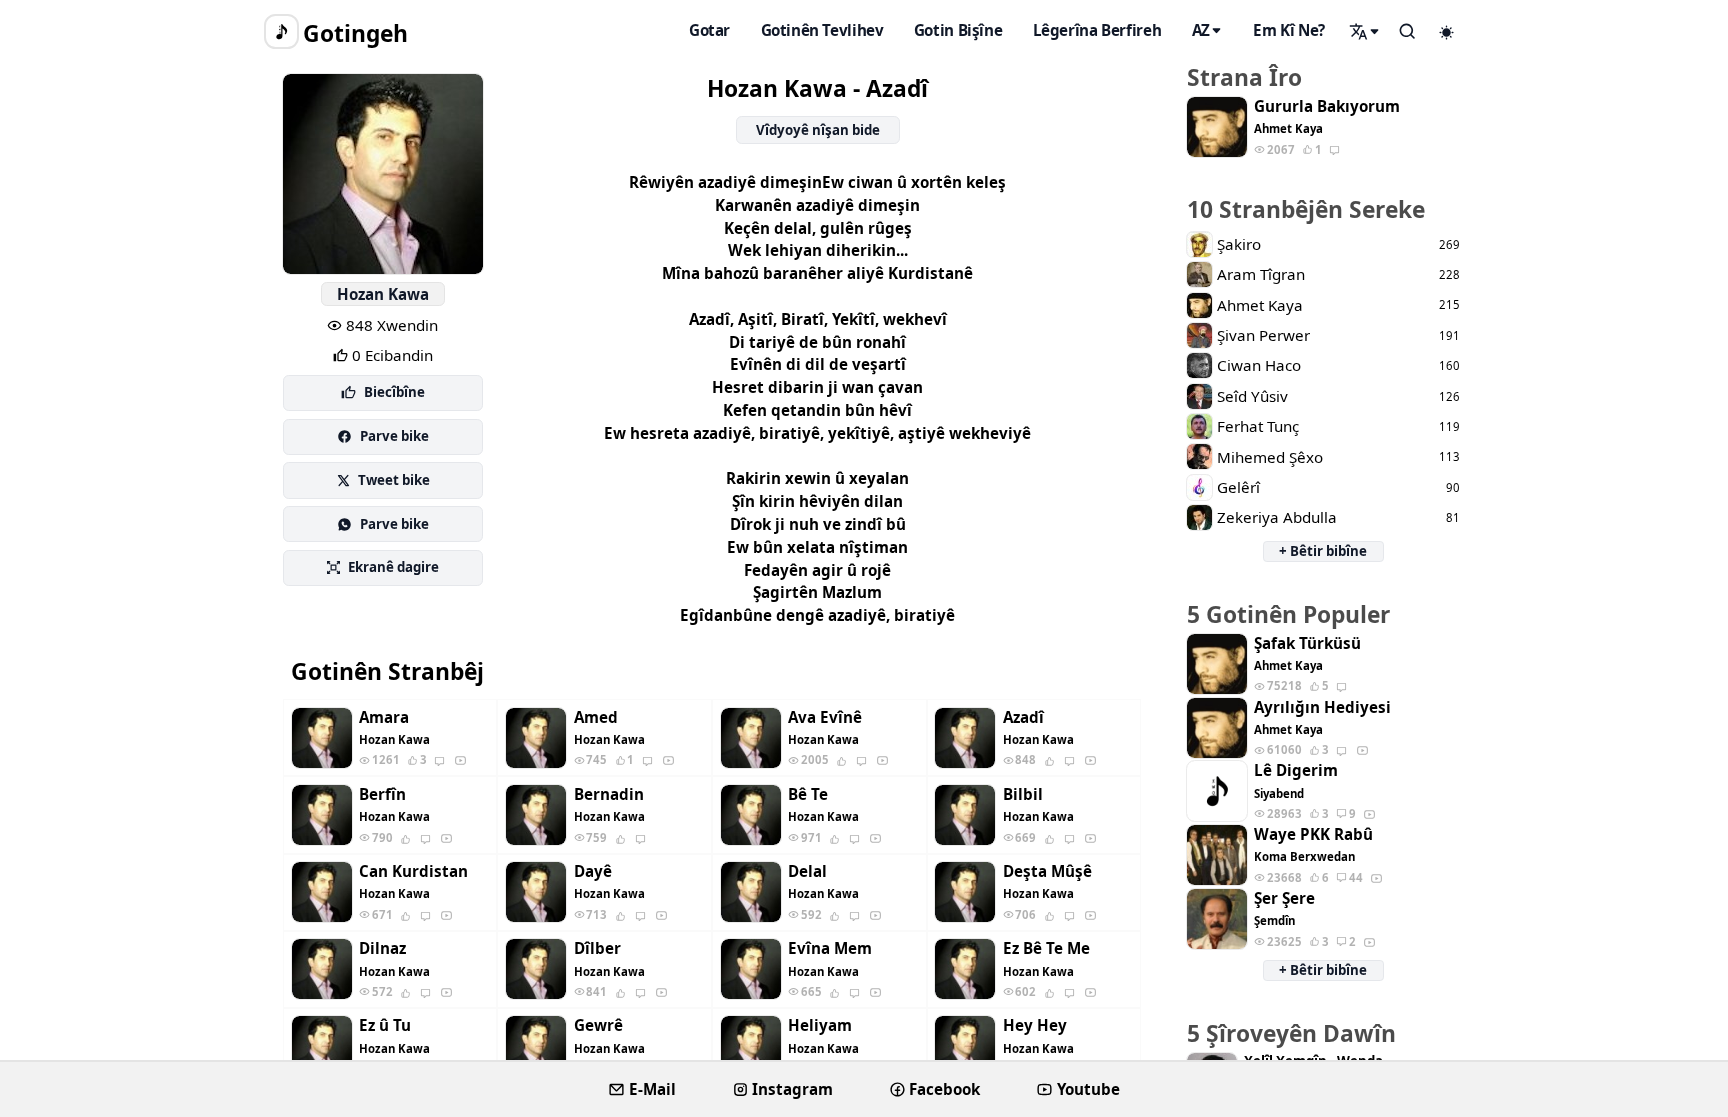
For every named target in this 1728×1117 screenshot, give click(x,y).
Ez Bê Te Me (1046, 948)
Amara (384, 717)
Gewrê (598, 1025)
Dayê (593, 871)
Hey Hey (1035, 1025)
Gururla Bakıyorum (1327, 106)
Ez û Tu (385, 1025)
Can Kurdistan (413, 871)
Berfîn (382, 794)
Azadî (1023, 717)
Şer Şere (1284, 898)
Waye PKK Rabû (1313, 834)
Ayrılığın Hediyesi (1322, 707)
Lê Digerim (1296, 770)
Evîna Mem (830, 948)
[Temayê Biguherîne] (1447, 32)
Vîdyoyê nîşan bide (818, 130)
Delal (807, 871)
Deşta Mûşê (1047, 871)
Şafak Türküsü (1307, 643)
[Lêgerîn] (1365, 31)
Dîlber (597, 948)
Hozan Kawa (383, 294)
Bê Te (808, 794)
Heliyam (820, 1025)
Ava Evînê (825, 717)
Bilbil (1023, 794)
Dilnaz (382, 948)
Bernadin (609, 794)
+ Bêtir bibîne (1323, 551)
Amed (596, 717)
